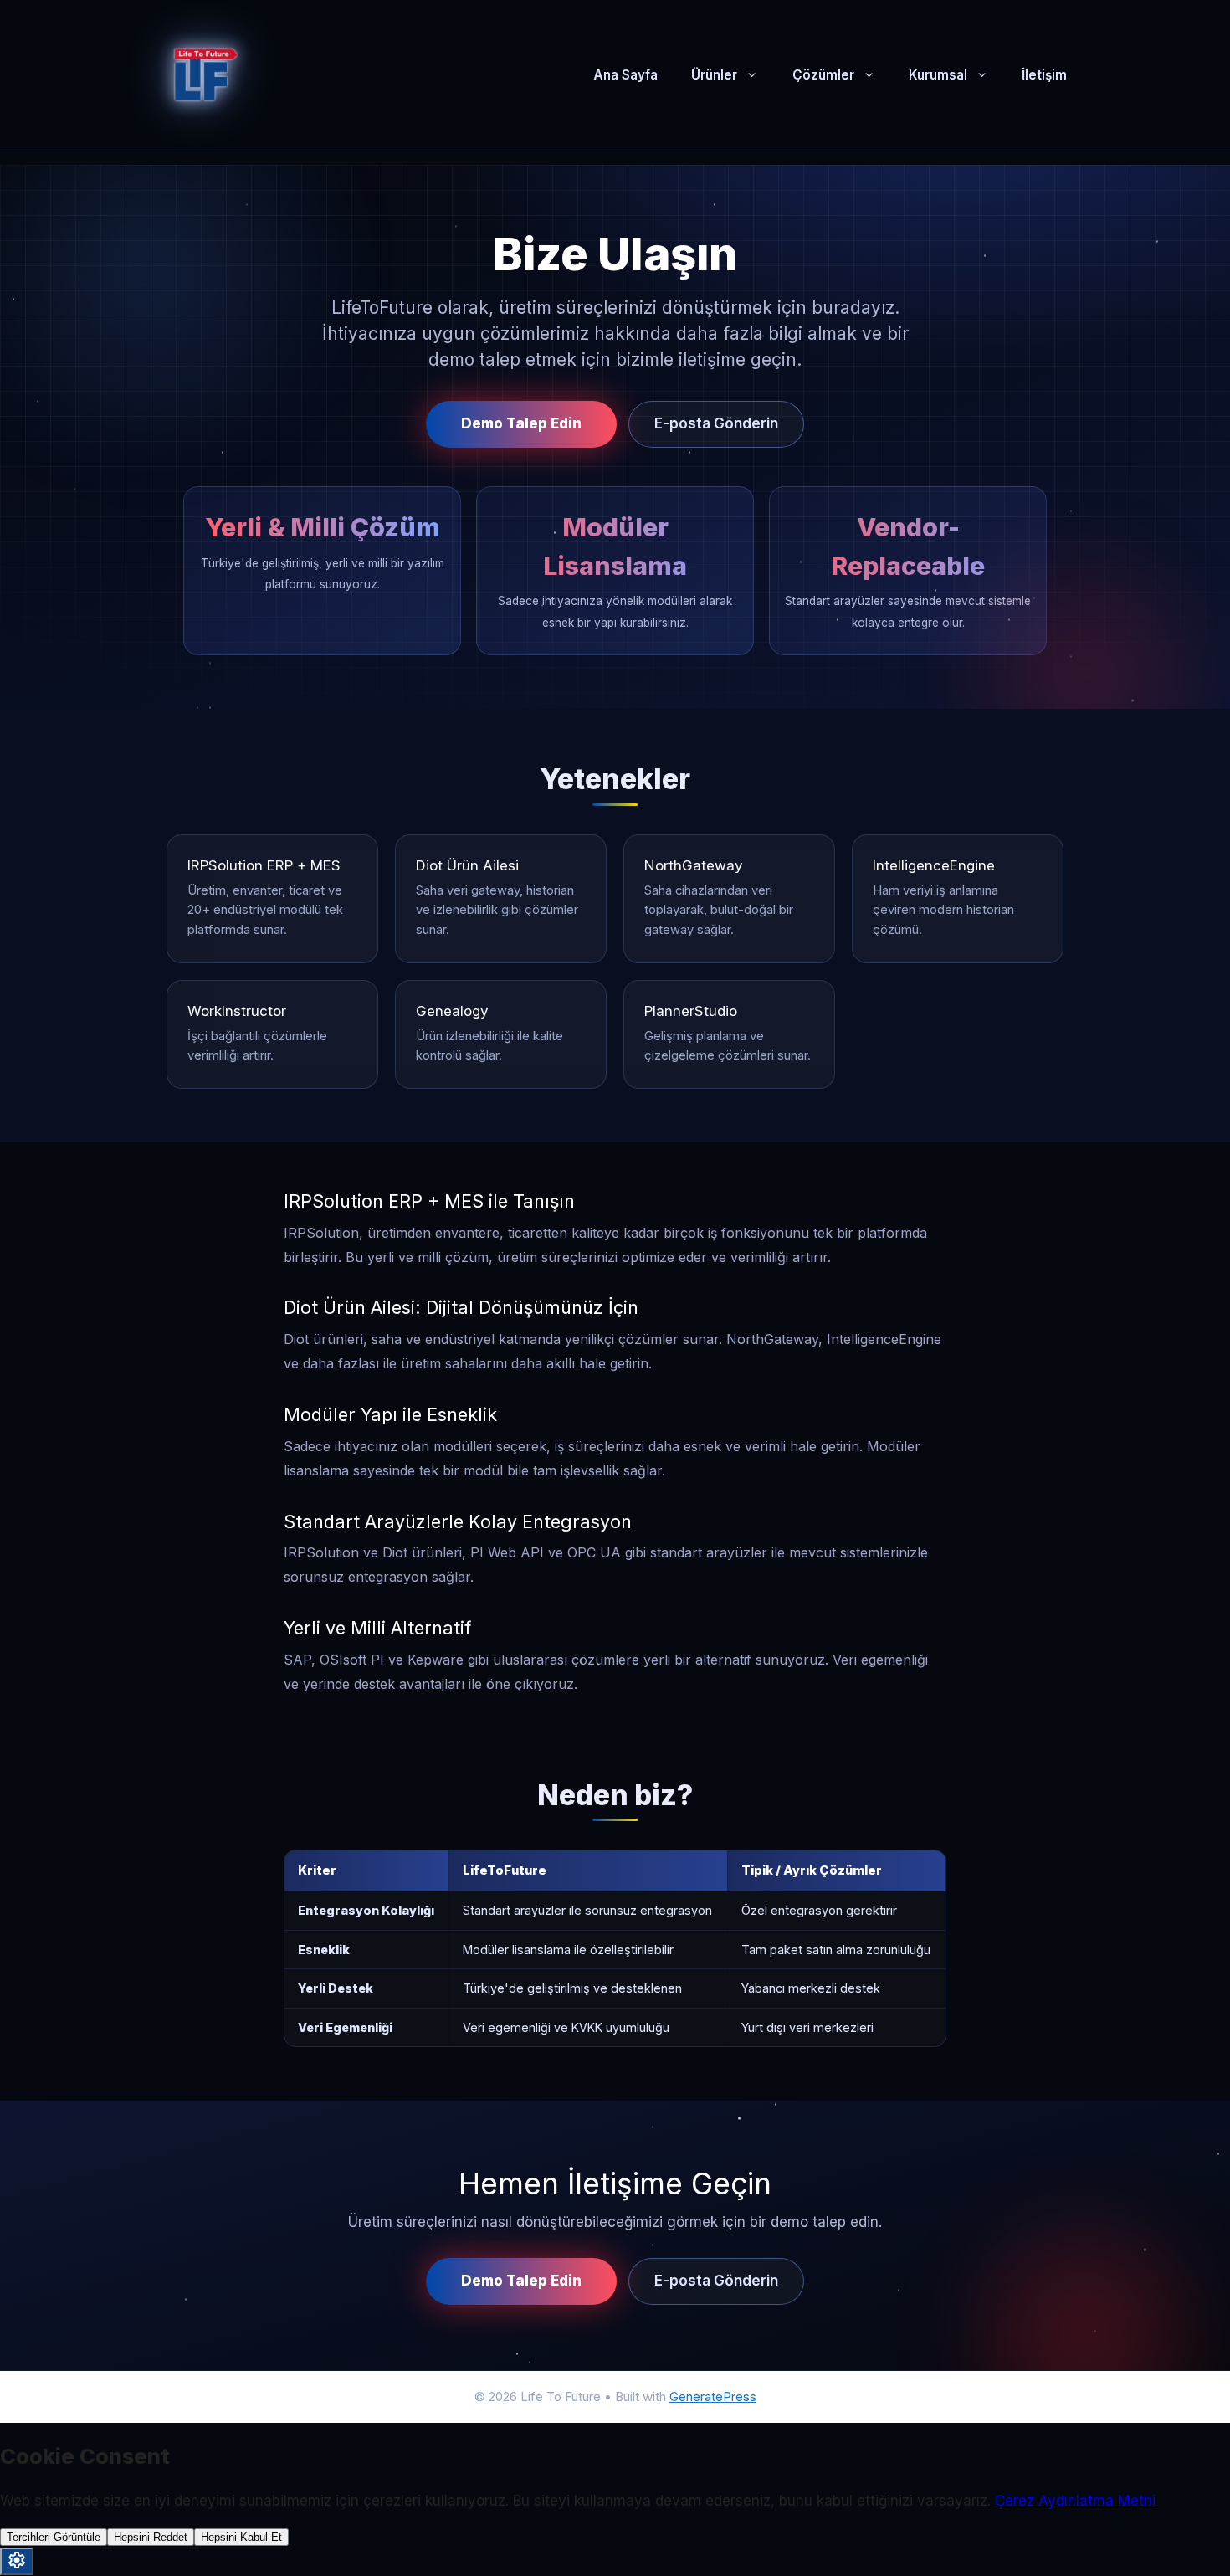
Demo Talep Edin (521, 423)
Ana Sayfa (625, 75)
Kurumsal (938, 75)
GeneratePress (713, 2396)
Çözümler (823, 75)
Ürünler (714, 75)
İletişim (1044, 75)
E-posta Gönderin (716, 423)
